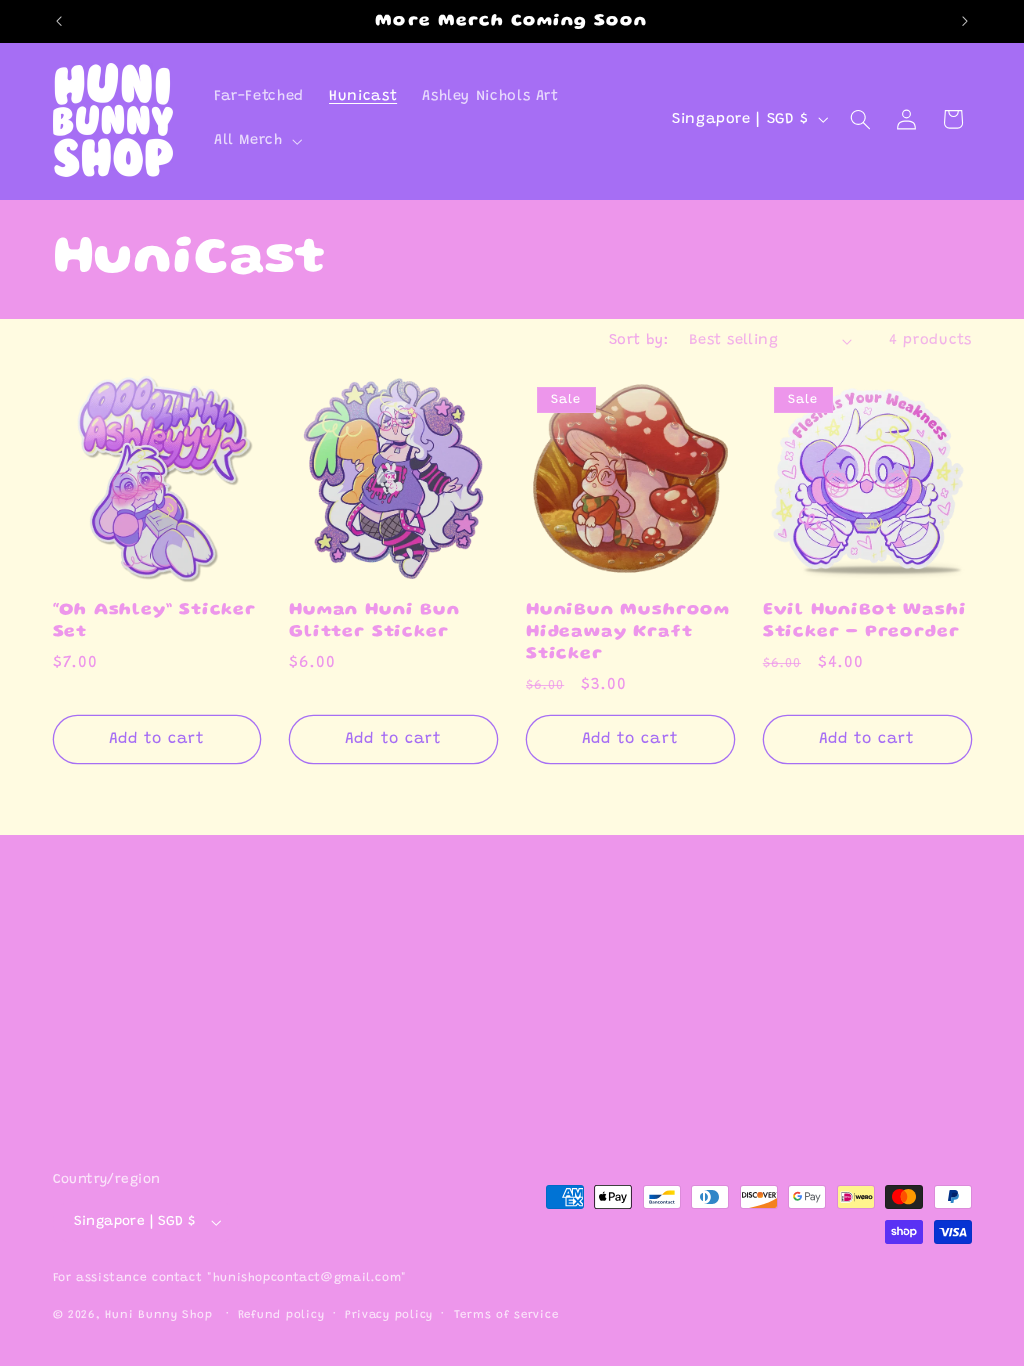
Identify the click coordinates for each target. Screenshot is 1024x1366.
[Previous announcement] (59, 21)
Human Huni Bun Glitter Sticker (374, 621)
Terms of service (506, 1315)
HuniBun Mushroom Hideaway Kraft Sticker (628, 632)
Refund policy (281, 1315)
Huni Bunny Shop (158, 1315)
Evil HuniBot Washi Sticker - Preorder (865, 621)
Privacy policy (389, 1315)
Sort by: (638, 340)
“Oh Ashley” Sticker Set (154, 621)
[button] (256, 142)
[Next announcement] (965, 21)
